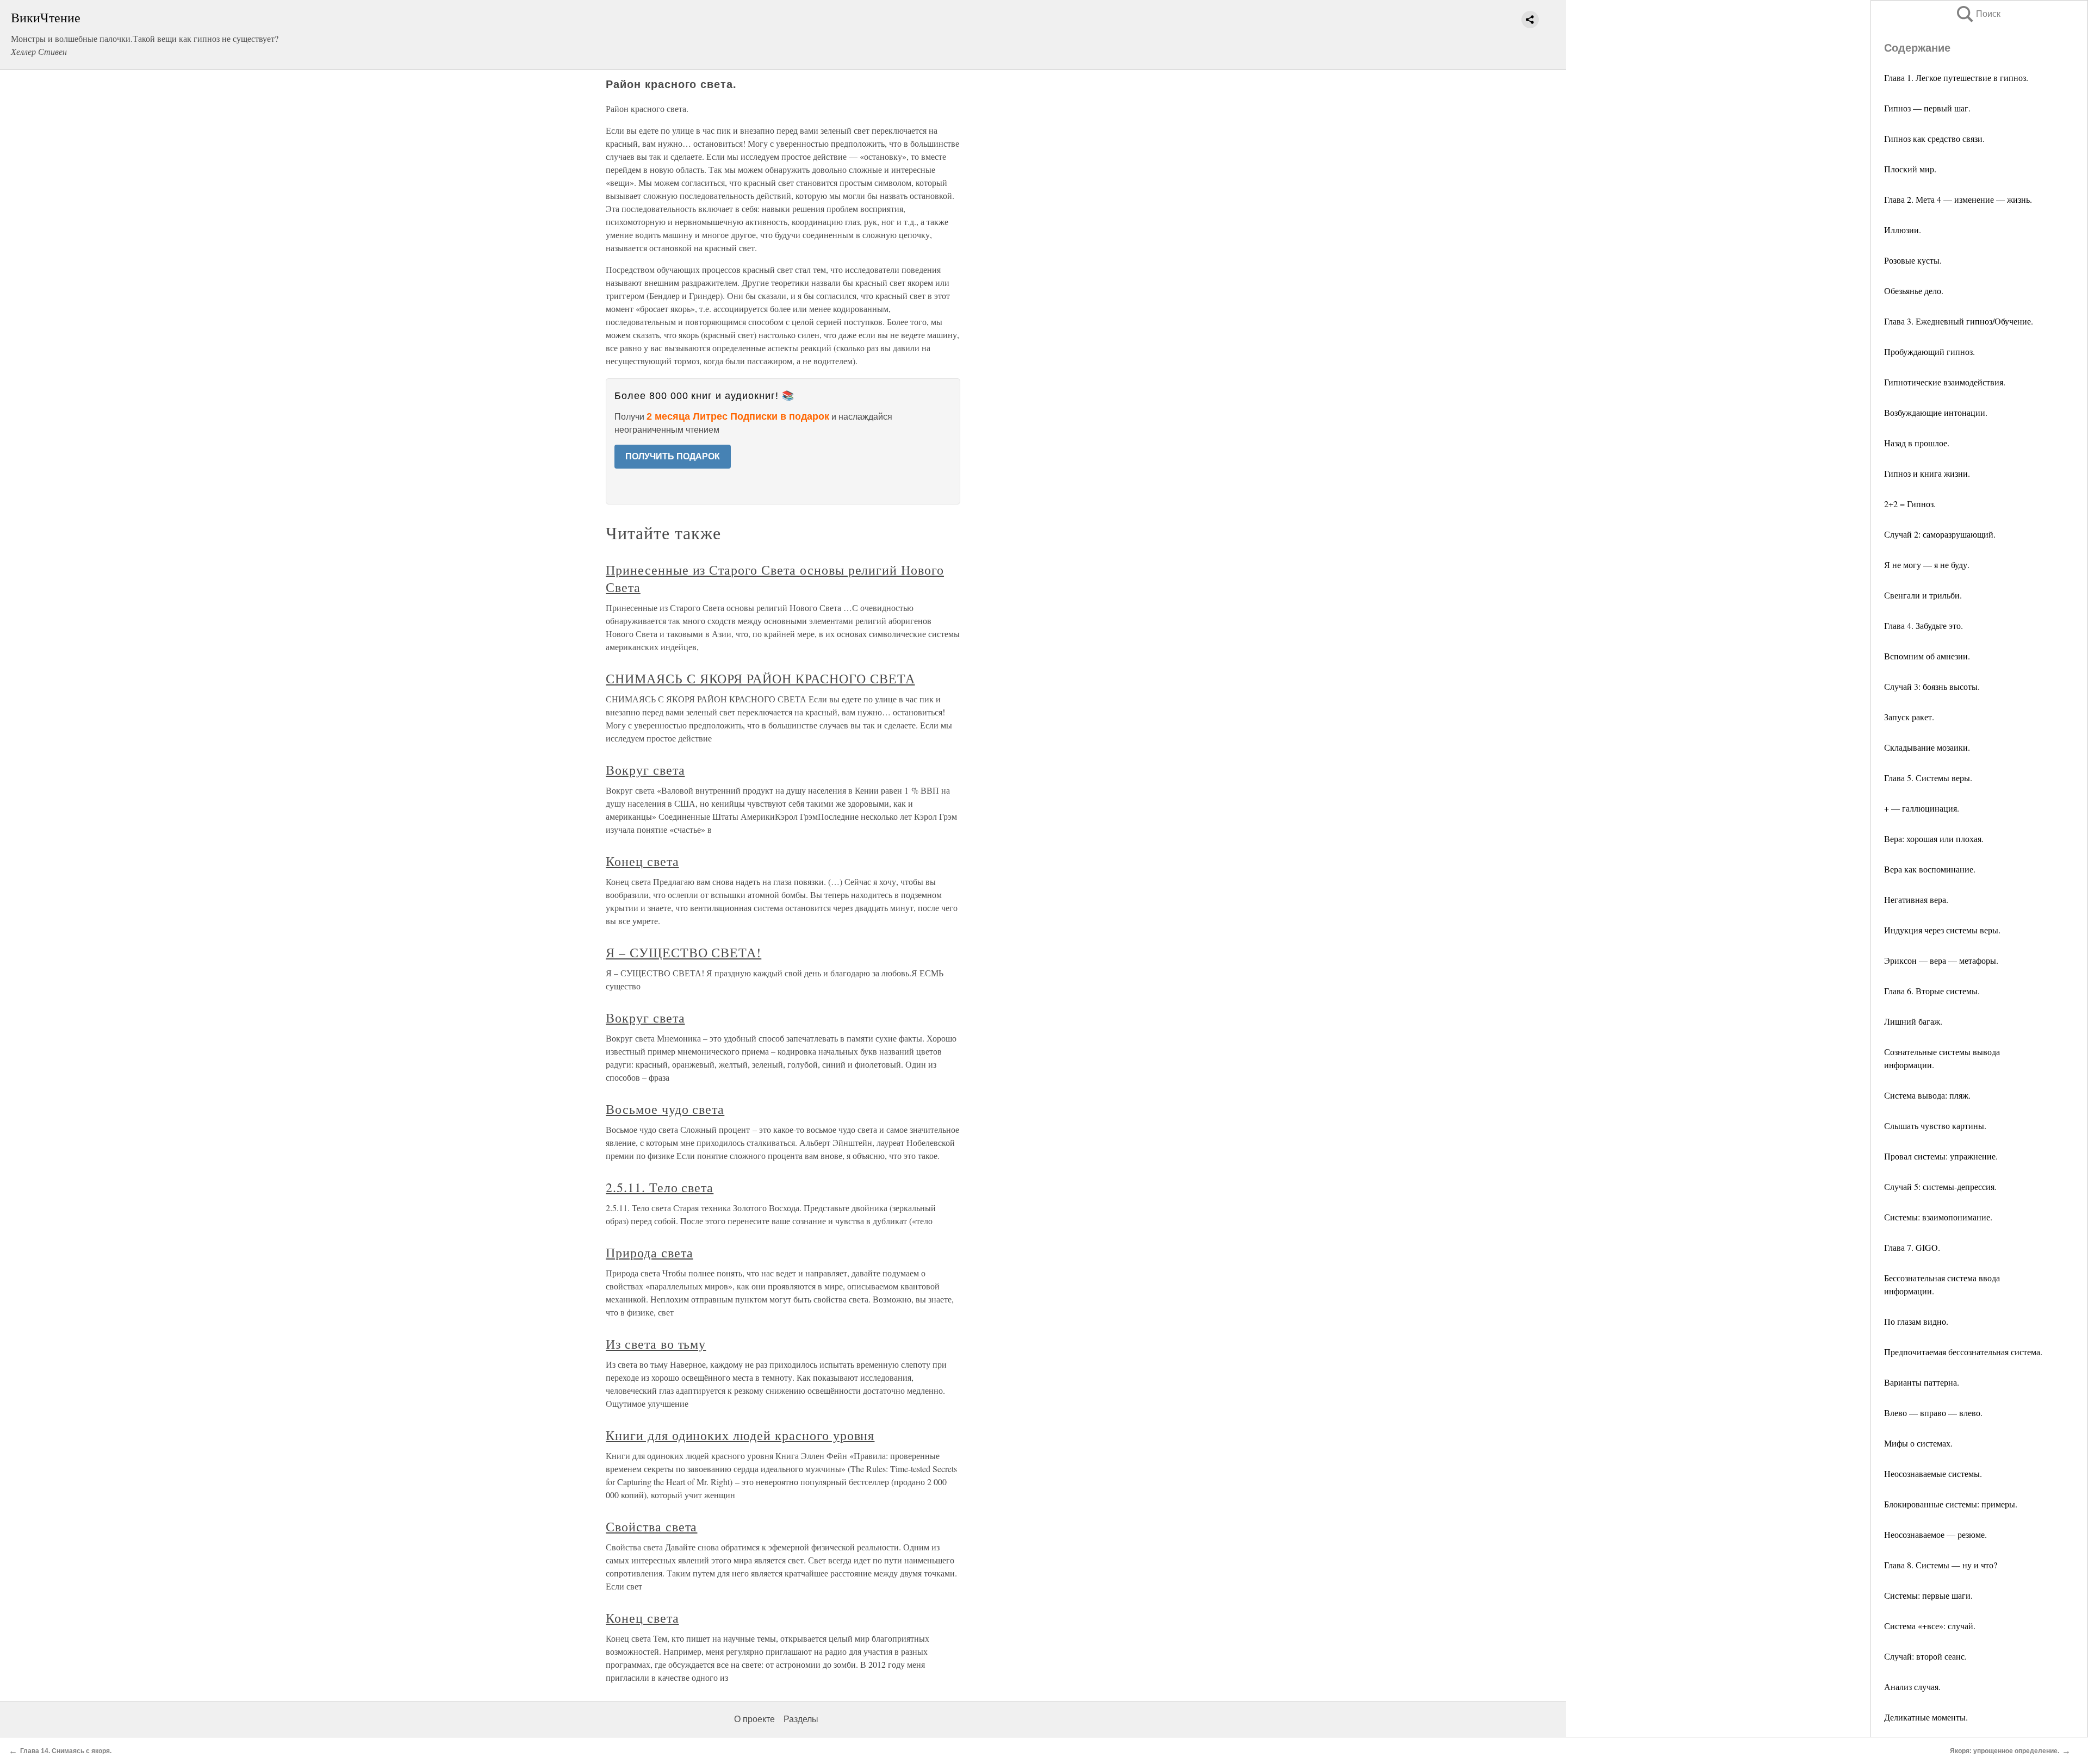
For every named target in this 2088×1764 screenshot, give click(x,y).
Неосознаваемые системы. (1933, 1473)
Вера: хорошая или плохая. (1934, 839)
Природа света (649, 1252)
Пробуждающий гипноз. (1929, 351)
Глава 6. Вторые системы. (1932, 991)
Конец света (642, 861)
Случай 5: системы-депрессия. (1940, 1186)
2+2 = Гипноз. (1910, 504)
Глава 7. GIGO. (1912, 1247)
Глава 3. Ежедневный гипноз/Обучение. (1959, 321)
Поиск (1978, 14)
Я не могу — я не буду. (1927, 565)
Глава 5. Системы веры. (1928, 778)
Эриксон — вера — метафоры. (1941, 960)
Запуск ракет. (1909, 717)
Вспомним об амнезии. (1927, 656)
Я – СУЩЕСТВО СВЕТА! (683, 952)
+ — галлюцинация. (1922, 808)
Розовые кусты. (1913, 260)
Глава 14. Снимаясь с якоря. (66, 1751)
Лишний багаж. (1913, 1021)
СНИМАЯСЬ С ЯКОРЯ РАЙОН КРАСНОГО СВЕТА (760, 678)
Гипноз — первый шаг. (1927, 108)
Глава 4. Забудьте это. (1924, 625)
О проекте (754, 1719)
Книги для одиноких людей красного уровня (740, 1435)
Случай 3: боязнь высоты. (1932, 686)
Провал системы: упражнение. (1941, 1156)
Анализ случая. (1912, 1687)
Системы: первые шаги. (1928, 1595)
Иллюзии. (1903, 230)
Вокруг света (645, 770)
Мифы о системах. (1918, 1443)
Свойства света (651, 1526)
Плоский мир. (1910, 169)
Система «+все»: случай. (1930, 1626)
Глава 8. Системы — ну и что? (1941, 1565)
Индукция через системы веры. (1942, 930)
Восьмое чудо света (665, 1109)
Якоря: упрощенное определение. (2005, 1751)
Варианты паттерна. (1922, 1382)
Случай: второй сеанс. (1925, 1656)
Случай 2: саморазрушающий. (1940, 534)
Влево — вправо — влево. (1933, 1413)
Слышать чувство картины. (1935, 1126)
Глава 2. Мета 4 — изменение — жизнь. (1958, 199)
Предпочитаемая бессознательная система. (1963, 1352)
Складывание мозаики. (1927, 747)
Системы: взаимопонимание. (1938, 1217)
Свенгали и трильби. (1923, 595)
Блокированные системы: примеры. (1951, 1504)
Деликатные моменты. (1926, 1717)
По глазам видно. (1916, 1321)
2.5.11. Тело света (660, 1187)
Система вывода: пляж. (1927, 1095)
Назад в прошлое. (1917, 443)
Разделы (801, 1719)
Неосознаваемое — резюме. (1935, 1534)
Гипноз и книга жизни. (1927, 473)
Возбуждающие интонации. (1936, 412)
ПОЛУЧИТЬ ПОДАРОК (673, 456)
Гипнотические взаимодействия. (1945, 382)
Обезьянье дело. (1914, 291)
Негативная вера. (1916, 899)
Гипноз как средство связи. (1934, 138)
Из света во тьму (656, 1344)
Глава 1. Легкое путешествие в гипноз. (1956, 77)
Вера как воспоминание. (1930, 869)
